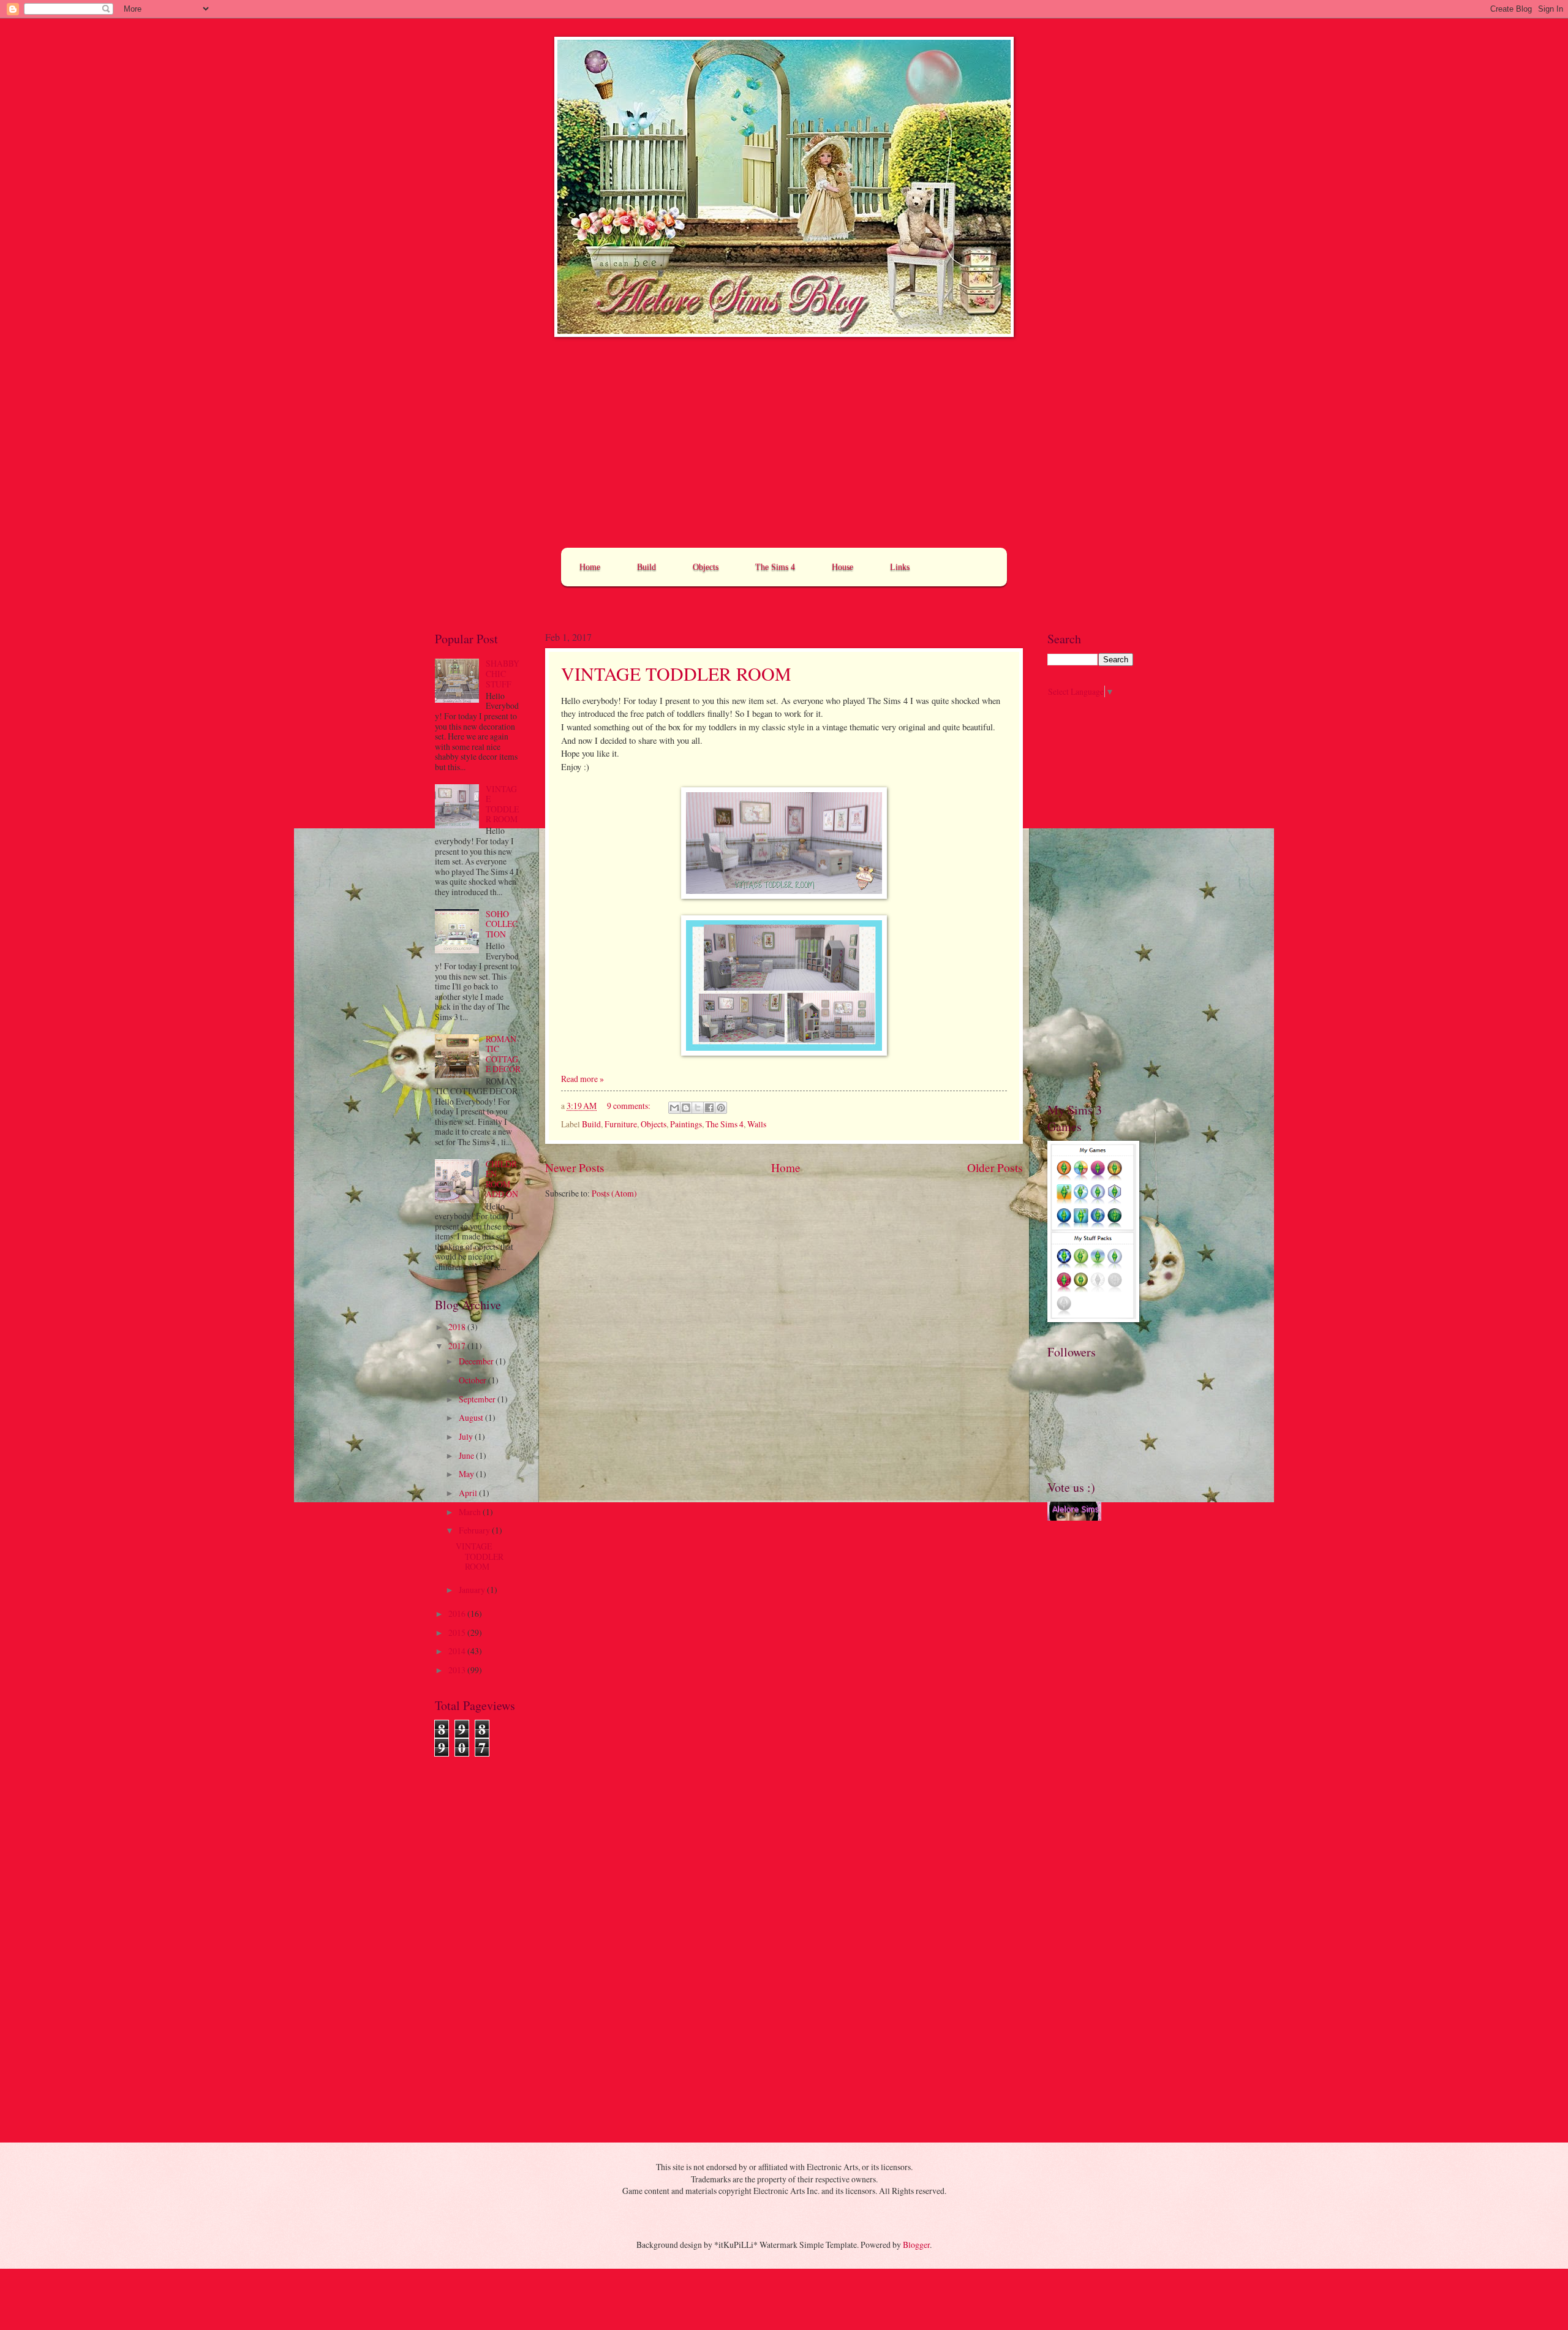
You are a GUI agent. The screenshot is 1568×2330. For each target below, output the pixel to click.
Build (646, 567)
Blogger (916, 2245)
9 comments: (630, 1106)
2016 (458, 1613)
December (477, 1361)
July (467, 1436)
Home (590, 567)
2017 (458, 1346)
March (471, 1512)
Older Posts (995, 1167)
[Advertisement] (784, 444)
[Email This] (674, 1108)
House (842, 567)
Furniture (621, 1124)
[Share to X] (698, 1108)
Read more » (582, 1079)
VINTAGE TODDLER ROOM (676, 673)
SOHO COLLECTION (502, 924)
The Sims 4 (775, 567)
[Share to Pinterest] (721, 1108)
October (473, 1380)
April (469, 1493)
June (467, 1455)
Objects (706, 567)
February (475, 1530)
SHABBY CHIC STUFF (503, 673)
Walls (757, 1124)
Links (900, 567)
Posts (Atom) (614, 1193)
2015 (458, 1632)
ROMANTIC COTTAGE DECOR (503, 1054)
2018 (458, 1327)
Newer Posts (575, 1167)
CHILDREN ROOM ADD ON (502, 1179)
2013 (458, 1670)
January (473, 1590)
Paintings (686, 1124)
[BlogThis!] (686, 1108)
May (467, 1474)
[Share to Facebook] (709, 1108)
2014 (458, 1651)
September (478, 1399)
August (472, 1417)
